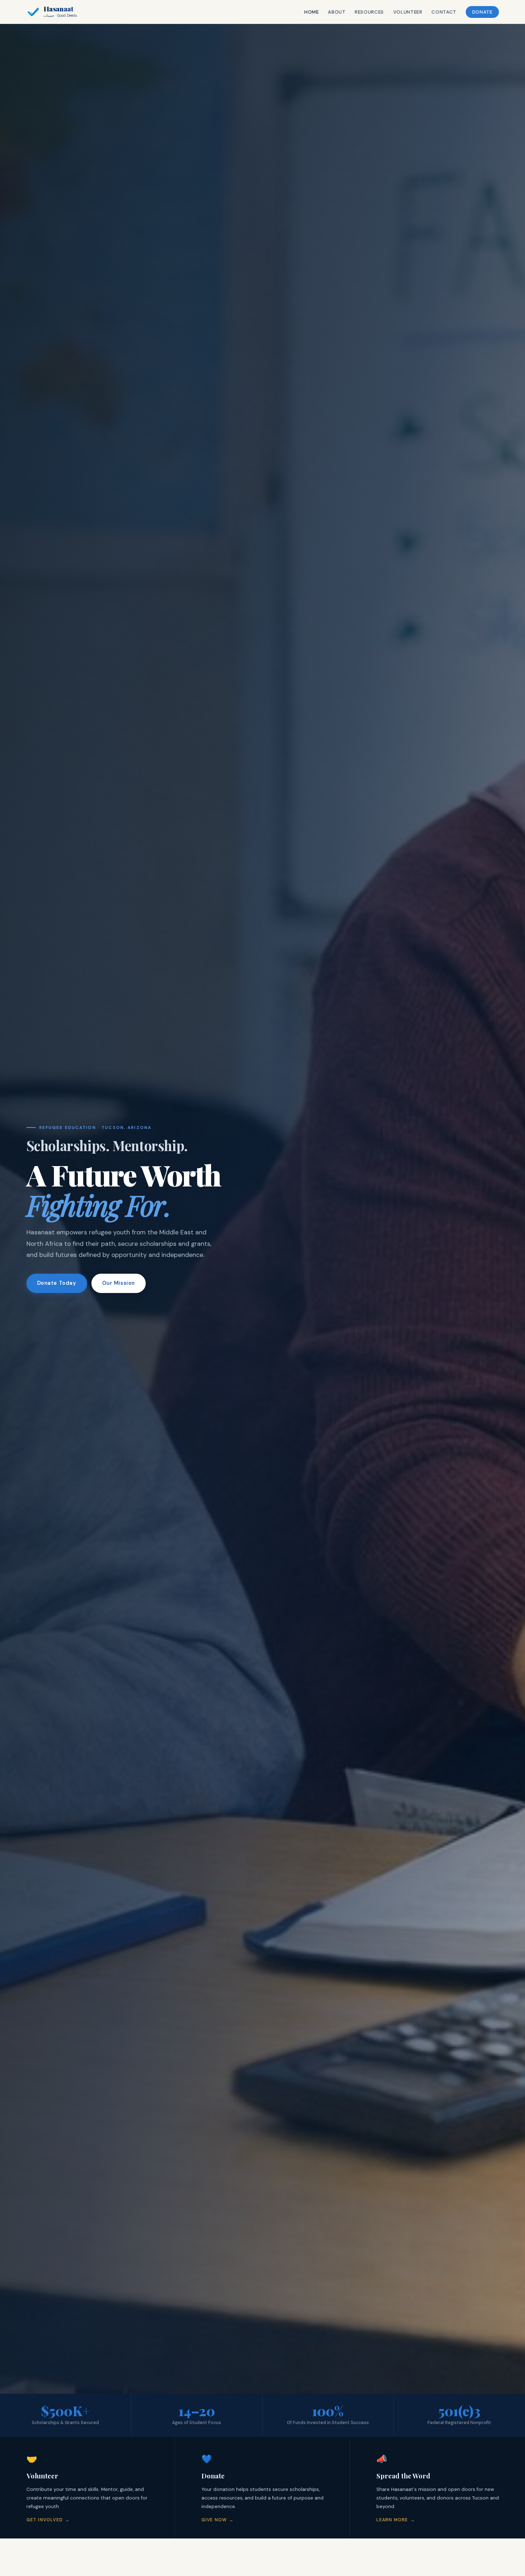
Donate (482, 12)
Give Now (214, 2520)
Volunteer (408, 12)
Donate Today (57, 1283)
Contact (444, 12)
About (337, 12)
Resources (369, 12)
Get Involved (45, 2520)
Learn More (392, 2520)
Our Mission (119, 1283)
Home (312, 12)
